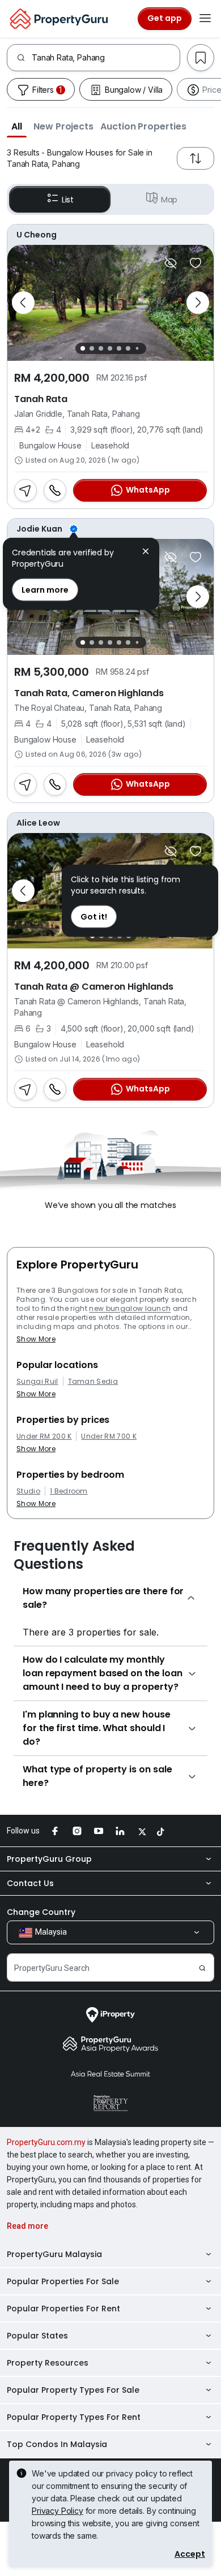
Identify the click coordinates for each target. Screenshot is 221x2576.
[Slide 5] (119, 348)
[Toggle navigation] (205, 19)
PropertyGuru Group (49, 1859)
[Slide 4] (110, 348)
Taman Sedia (93, 1382)
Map (169, 200)
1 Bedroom (69, 1491)
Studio (28, 1491)
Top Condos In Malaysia (57, 2444)
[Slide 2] (92, 348)
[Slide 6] (128, 348)
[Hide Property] (171, 263)
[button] (17, 126)
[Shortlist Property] (195, 263)
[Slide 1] (83, 348)
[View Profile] (110, 235)
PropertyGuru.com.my (46, 2142)
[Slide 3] (101, 348)
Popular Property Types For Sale (73, 2390)
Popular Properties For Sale (63, 2281)
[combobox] (106, 58)
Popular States (37, 2336)
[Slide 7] (137, 348)
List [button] (68, 200)
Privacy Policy (58, 2511)
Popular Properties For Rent (63, 2309)
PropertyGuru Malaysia (54, 2254)
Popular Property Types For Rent (74, 2417)
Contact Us (30, 1883)
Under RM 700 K (109, 1436)
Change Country (41, 1912)
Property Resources (48, 2363)
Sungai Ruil (37, 1382)
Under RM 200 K (44, 1436)
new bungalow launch (130, 1308)
